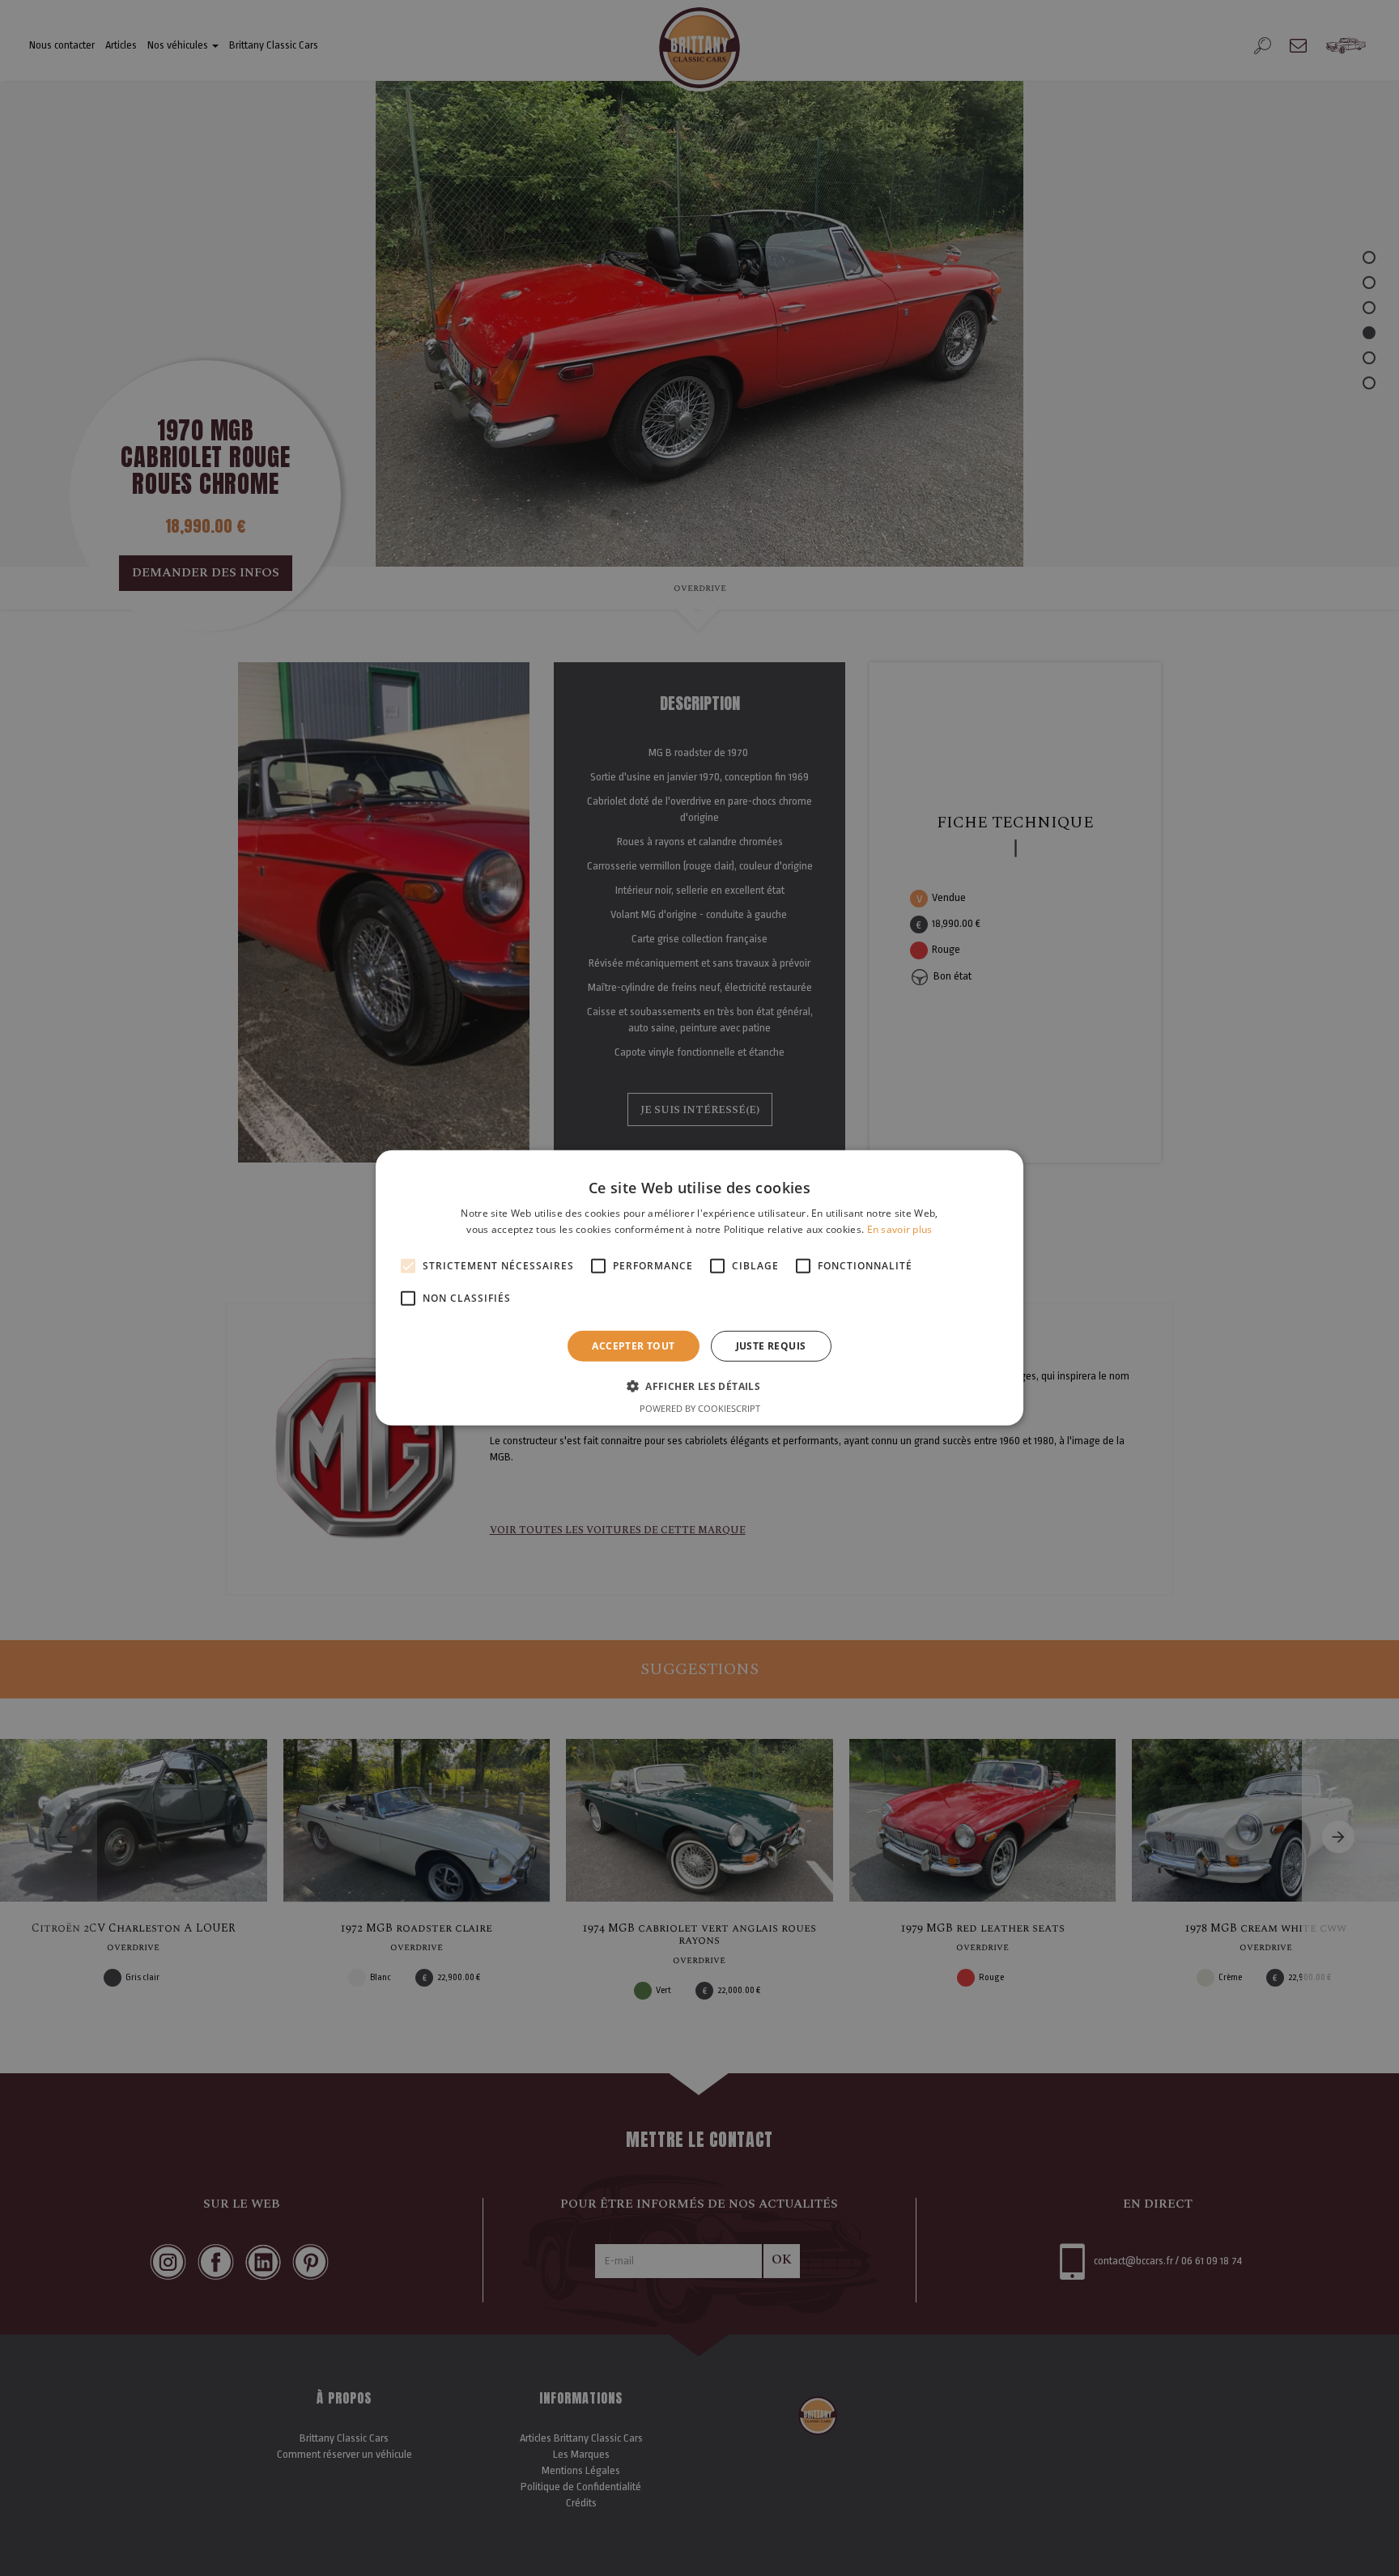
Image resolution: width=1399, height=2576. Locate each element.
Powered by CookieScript (700, 1408)
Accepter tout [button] (633, 1346)
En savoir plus (900, 1229)
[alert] (699, 1288)
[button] (699, 1386)
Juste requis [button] (771, 1346)
